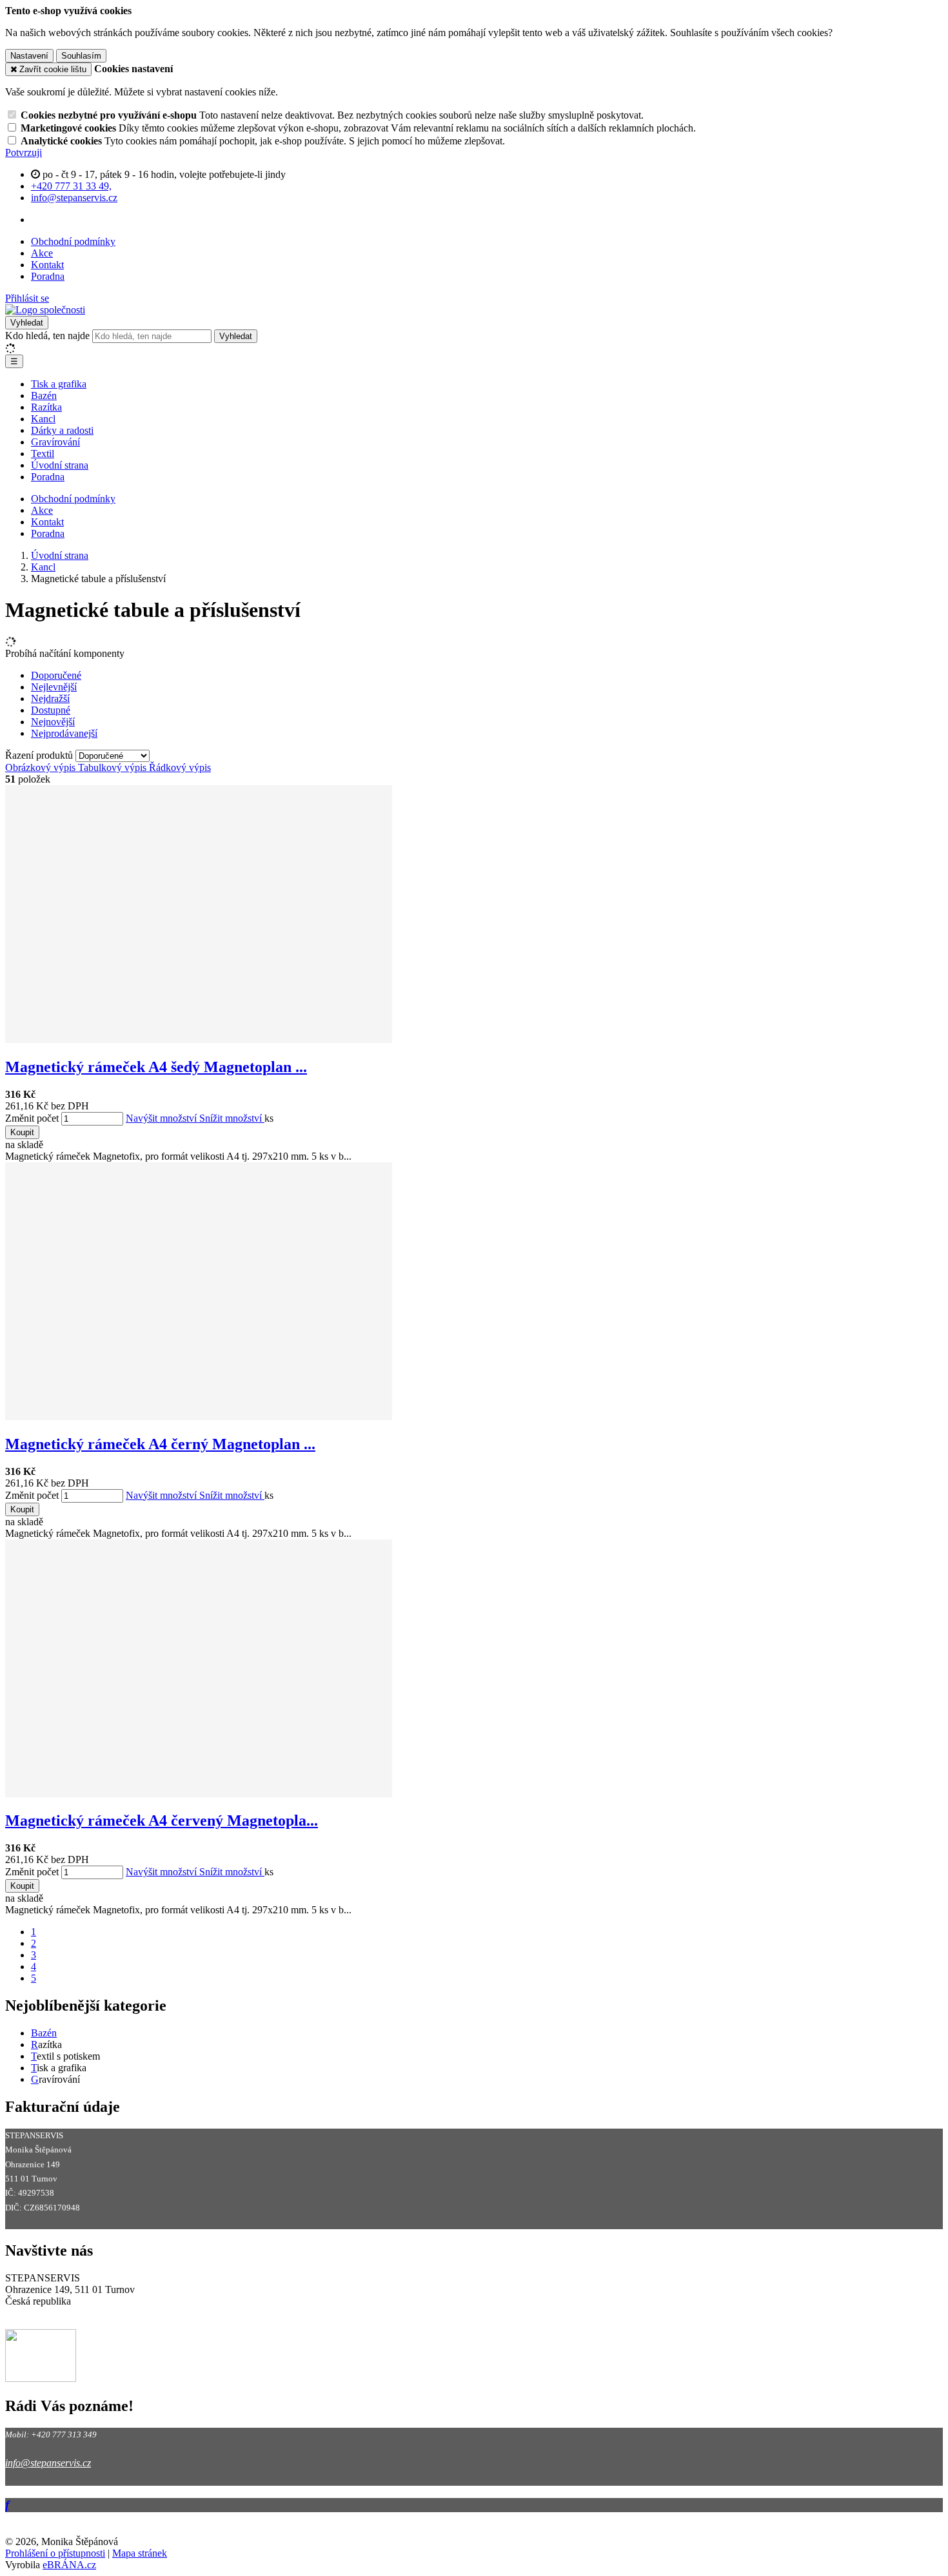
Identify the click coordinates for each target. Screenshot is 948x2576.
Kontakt (47, 265)
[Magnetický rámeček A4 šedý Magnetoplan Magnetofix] (199, 1039)
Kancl (43, 419)
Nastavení (29, 56)
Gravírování (55, 442)
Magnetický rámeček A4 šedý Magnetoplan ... (156, 1067)
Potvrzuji (24, 152)
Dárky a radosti (62, 430)
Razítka (46, 407)
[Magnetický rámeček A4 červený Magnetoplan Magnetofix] (199, 1794)
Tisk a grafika (59, 384)
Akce (42, 253)
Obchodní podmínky (73, 241)
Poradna (48, 276)
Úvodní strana (60, 465)
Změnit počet (32, 1118)
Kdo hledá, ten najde (47, 336)
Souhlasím (81, 56)
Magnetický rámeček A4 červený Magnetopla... (162, 1820)
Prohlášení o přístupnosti (55, 2553)
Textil (43, 454)
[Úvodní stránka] (45, 310)
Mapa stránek (140, 2553)
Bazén (44, 395)
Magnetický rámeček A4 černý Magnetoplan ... (160, 1444)
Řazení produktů (40, 755)
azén (47, 2033)
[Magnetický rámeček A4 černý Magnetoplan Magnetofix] (199, 1417)
